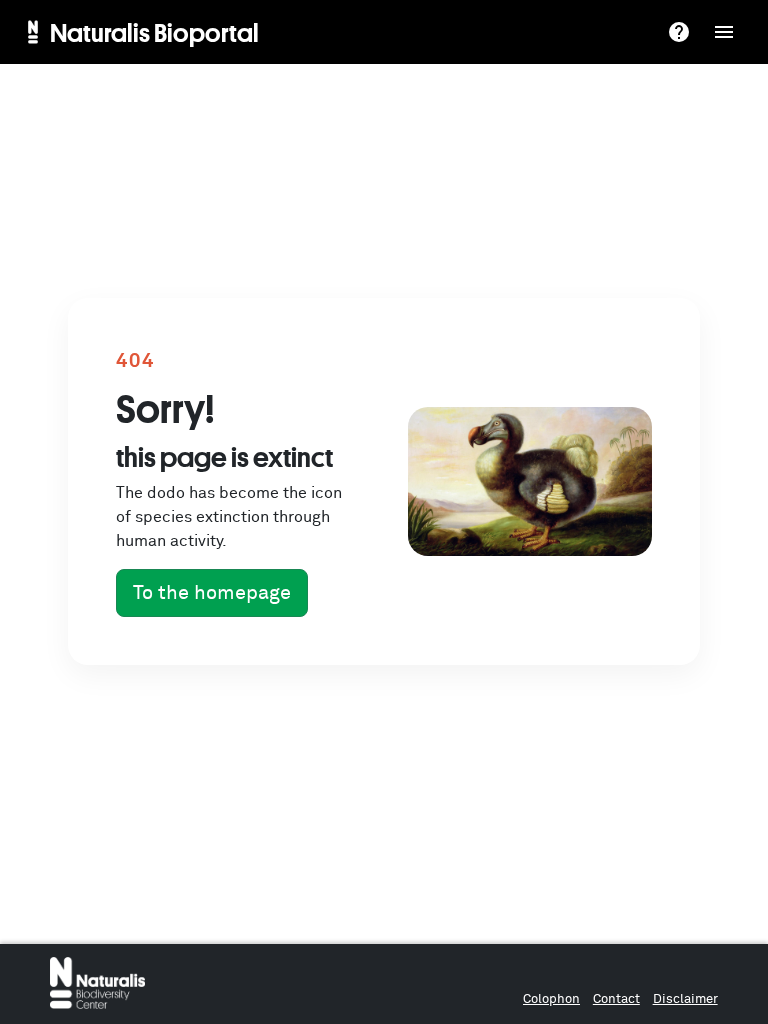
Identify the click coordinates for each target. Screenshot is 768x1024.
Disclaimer (685, 999)
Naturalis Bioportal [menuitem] (154, 32)
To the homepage (212, 593)
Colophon (551, 999)
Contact (616, 999)
